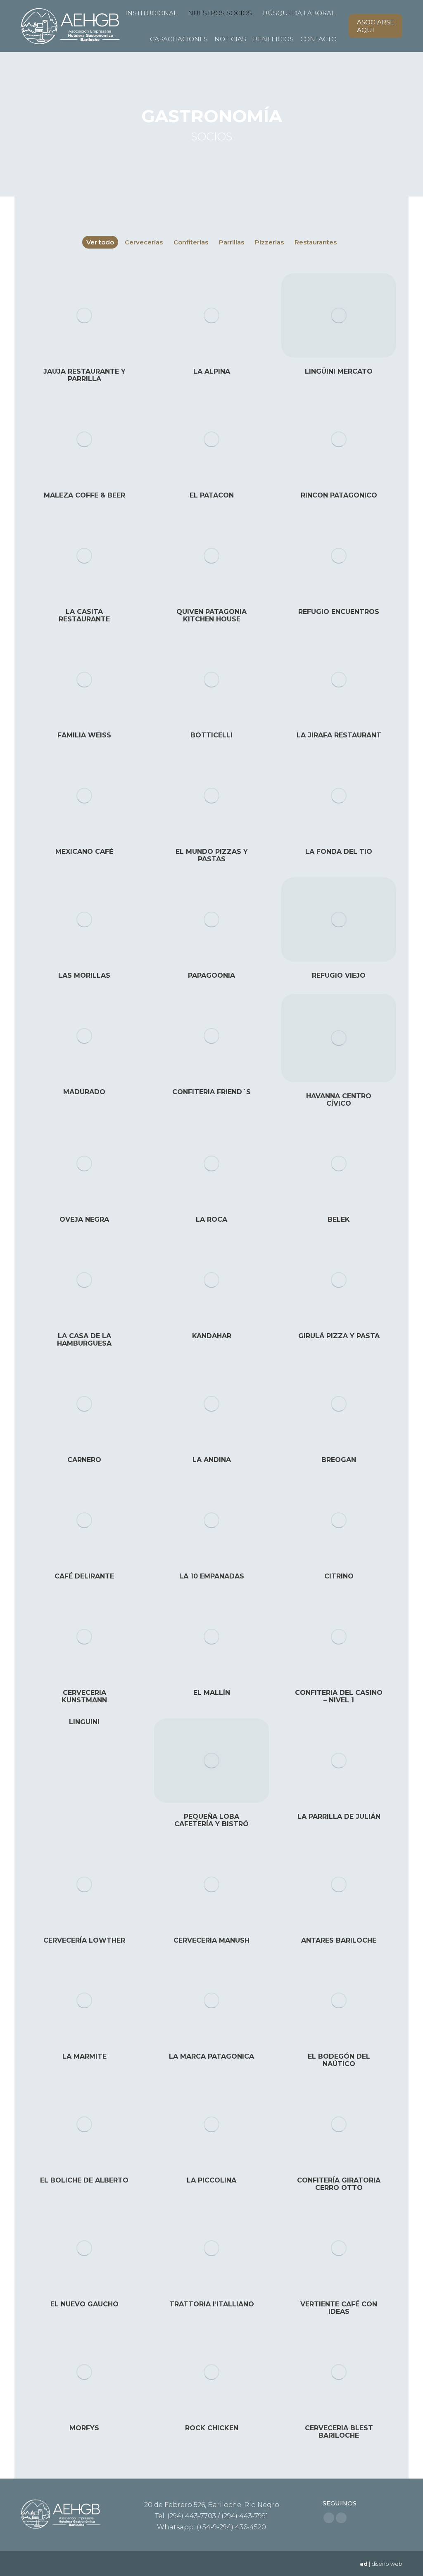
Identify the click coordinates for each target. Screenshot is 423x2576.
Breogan (339, 1460)
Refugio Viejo (339, 975)
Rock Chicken (212, 2428)
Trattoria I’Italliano (212, 2304)
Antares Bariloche (339, 1940)
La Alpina (212, 371)
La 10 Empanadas (212, 1576)
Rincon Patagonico (339, 495)
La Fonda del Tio (339, 852)
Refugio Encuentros (339, 612)
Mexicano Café (84, 852)
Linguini (84, 1722)
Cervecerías (144, 242)
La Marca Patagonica (211, 2056)
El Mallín (212, 1693)
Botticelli (211, 735)
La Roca (211, 1219)
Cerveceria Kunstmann (84, 1696)
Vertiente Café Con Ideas (339, 2308)
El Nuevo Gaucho (84, 2304)
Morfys (84, 2428)
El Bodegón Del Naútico (339, 2060)
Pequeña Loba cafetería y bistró (211, 1820)
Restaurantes (316, 242)
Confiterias (191, 242)
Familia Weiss (84, 735)
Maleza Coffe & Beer (84, 495)
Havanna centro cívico (339, 1100)
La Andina (212, 1460)
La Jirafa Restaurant (339, 735)
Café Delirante (84, 1576)
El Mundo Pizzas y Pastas (212, 855)
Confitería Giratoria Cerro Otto (339, 2184)
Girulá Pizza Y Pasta (339, 1336)
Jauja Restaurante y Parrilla (84, 375)
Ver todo (100, 242)
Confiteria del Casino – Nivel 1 (339, 1696)
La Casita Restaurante (84, 615)
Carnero (84, 1460)
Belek (339, 1219)
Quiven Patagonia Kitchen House (211, 615)
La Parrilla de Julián (339, 1816)
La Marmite (84, 2056)
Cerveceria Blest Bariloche (339, 2432)
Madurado (84, 1092)
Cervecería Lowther (84, 1940)
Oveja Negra (84, 1219)
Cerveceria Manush (211, 1940)
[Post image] (84, 315)
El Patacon (212, 495)
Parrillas (232, 242)
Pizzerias (269, 242)
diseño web (387, 2564)
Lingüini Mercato (339, 371)
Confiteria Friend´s (211, 1092)
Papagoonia (211, 975)
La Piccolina (211, 2180)
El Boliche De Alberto (84, 2180)
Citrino (339, 1576)
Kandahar (212, 1336)
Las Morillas (84, 975)
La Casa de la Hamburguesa (84, 1340)
